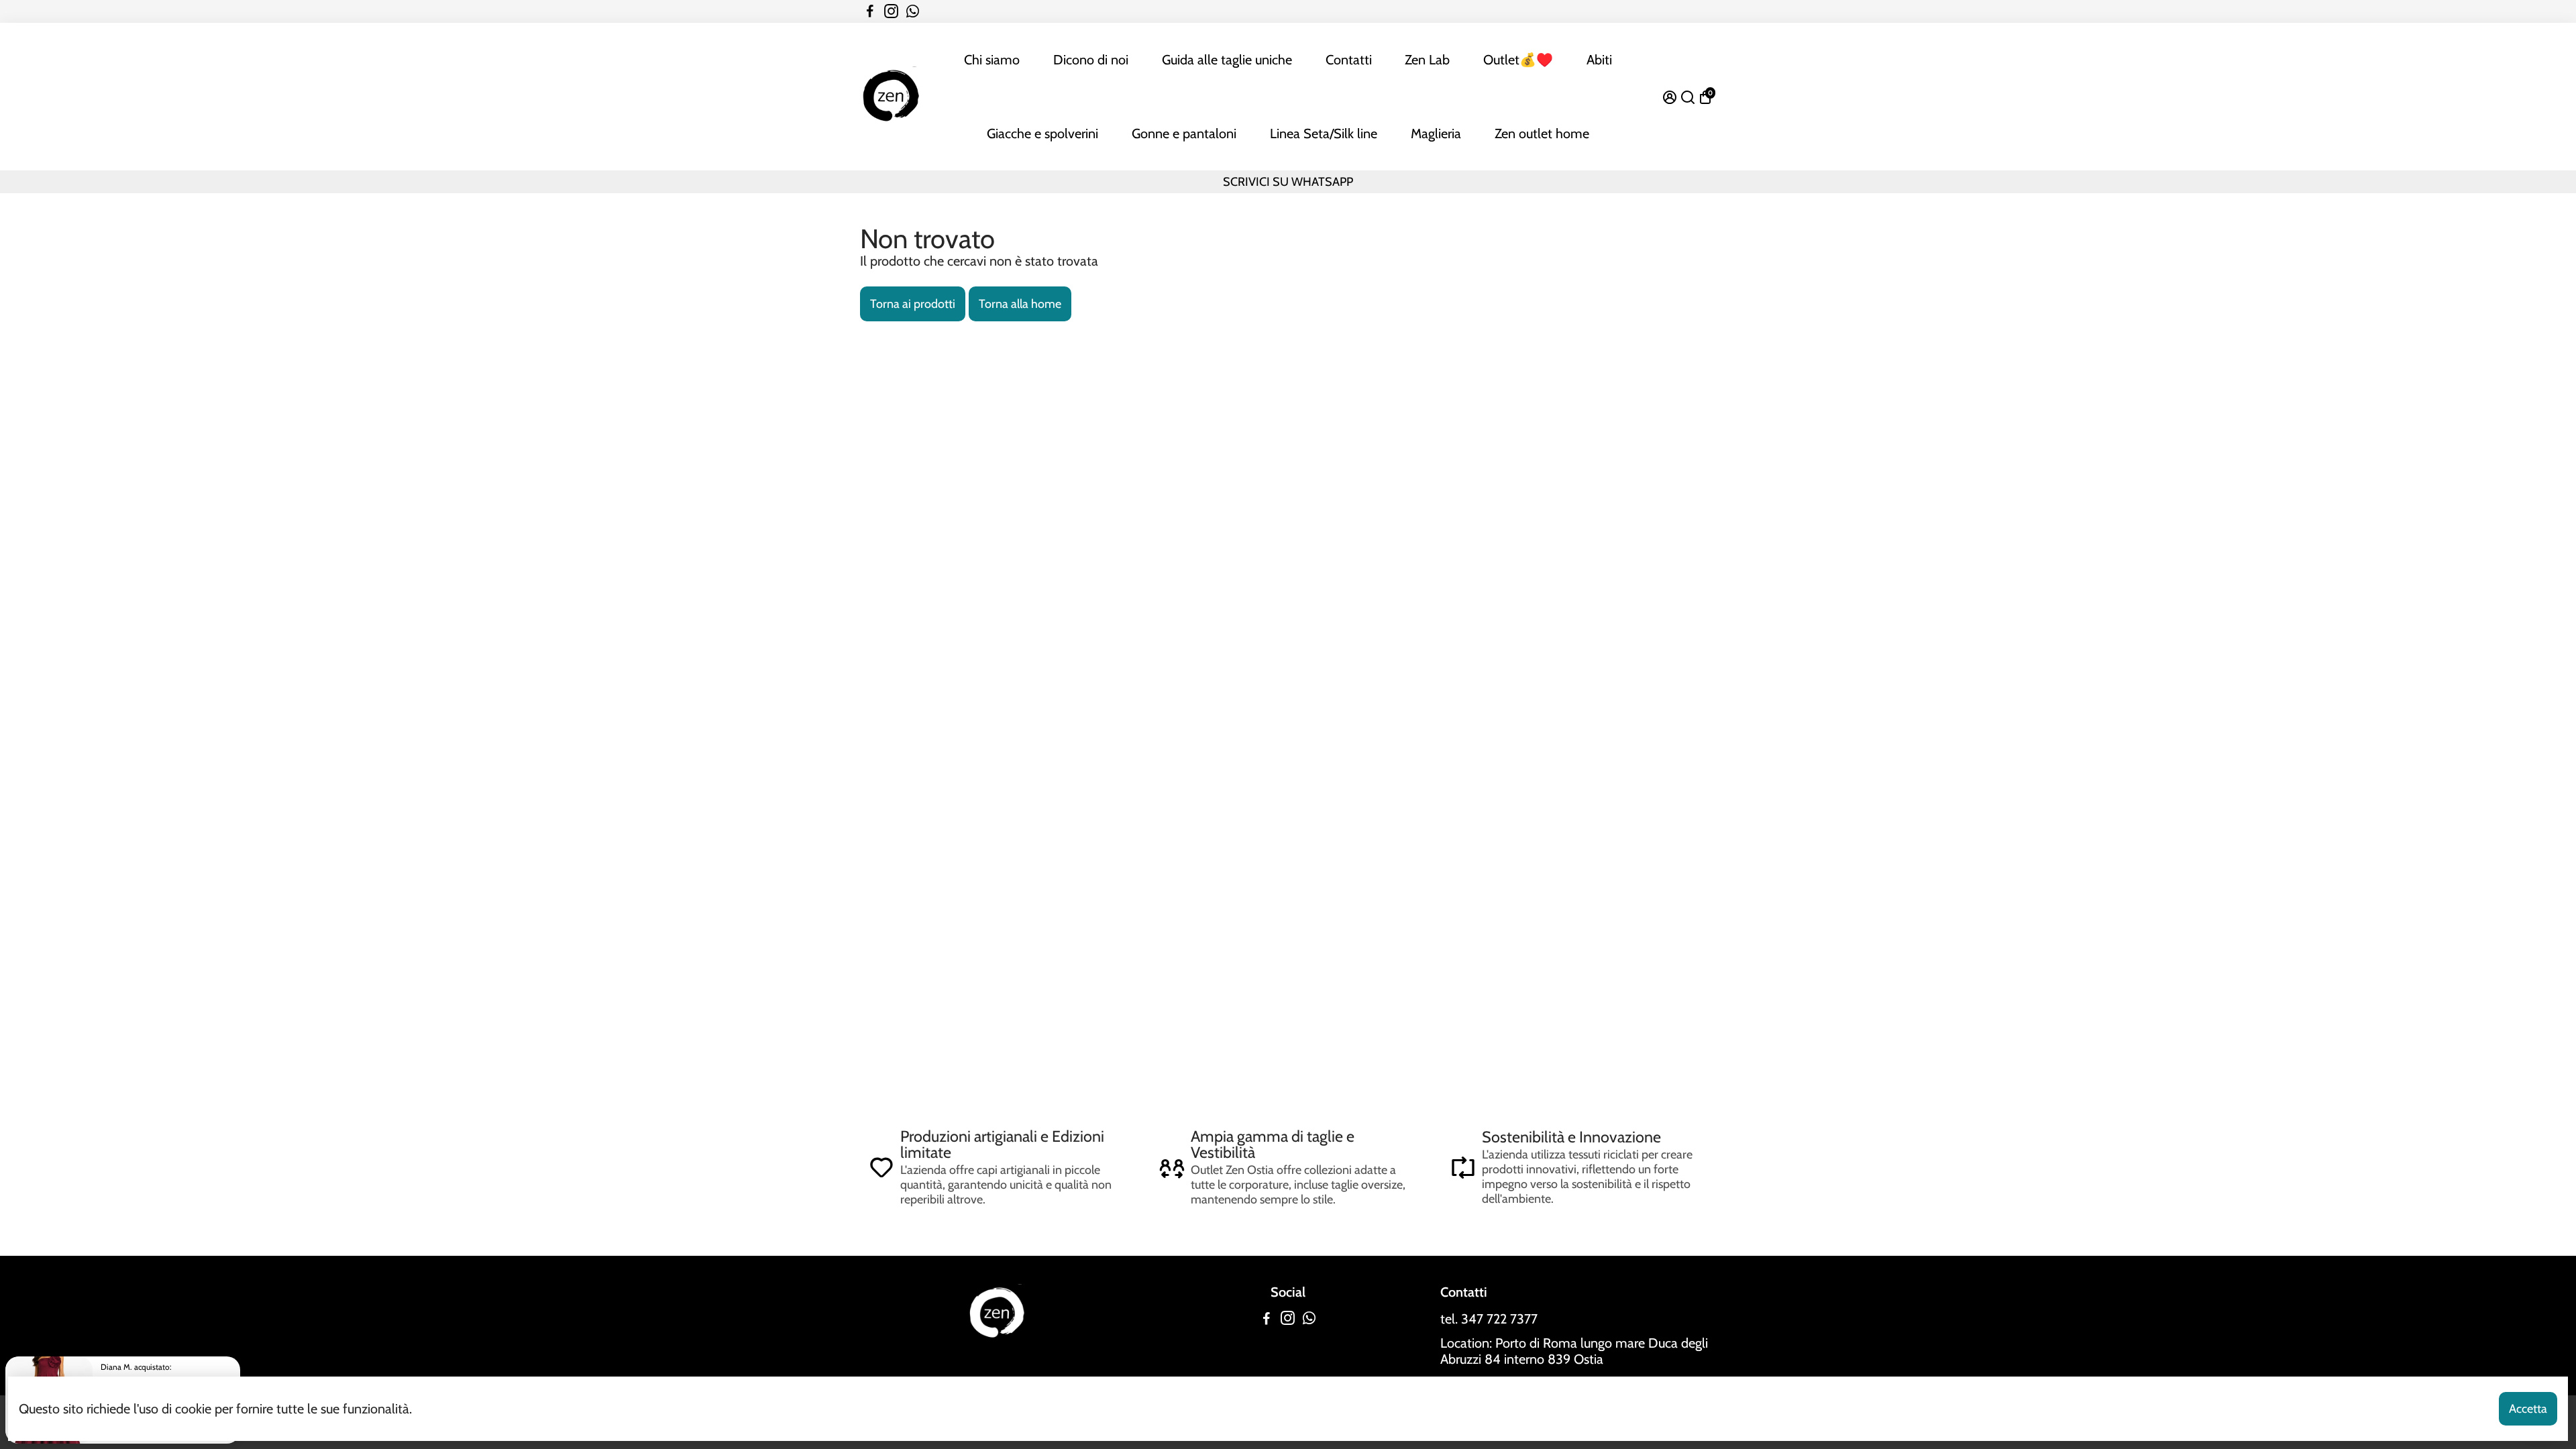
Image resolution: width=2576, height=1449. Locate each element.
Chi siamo (992, 60)
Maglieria (1436, 133)
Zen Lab (1427, 60)
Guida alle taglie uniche (1227, 60)
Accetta (2528, 1409)
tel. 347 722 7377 (1489, 1319)
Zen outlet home (1542, 133)
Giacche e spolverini (1042, 133)
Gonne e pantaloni (1184, 133)
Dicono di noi (1091, 60)
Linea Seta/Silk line (1324, 133)
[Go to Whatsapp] (913, 11)
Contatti (1349, 60)
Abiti (1599, 60)
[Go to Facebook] (870, 11)
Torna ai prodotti (913, 304)
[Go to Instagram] (891, 11)
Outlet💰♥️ (1518, 60)
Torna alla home (1020, 304)
